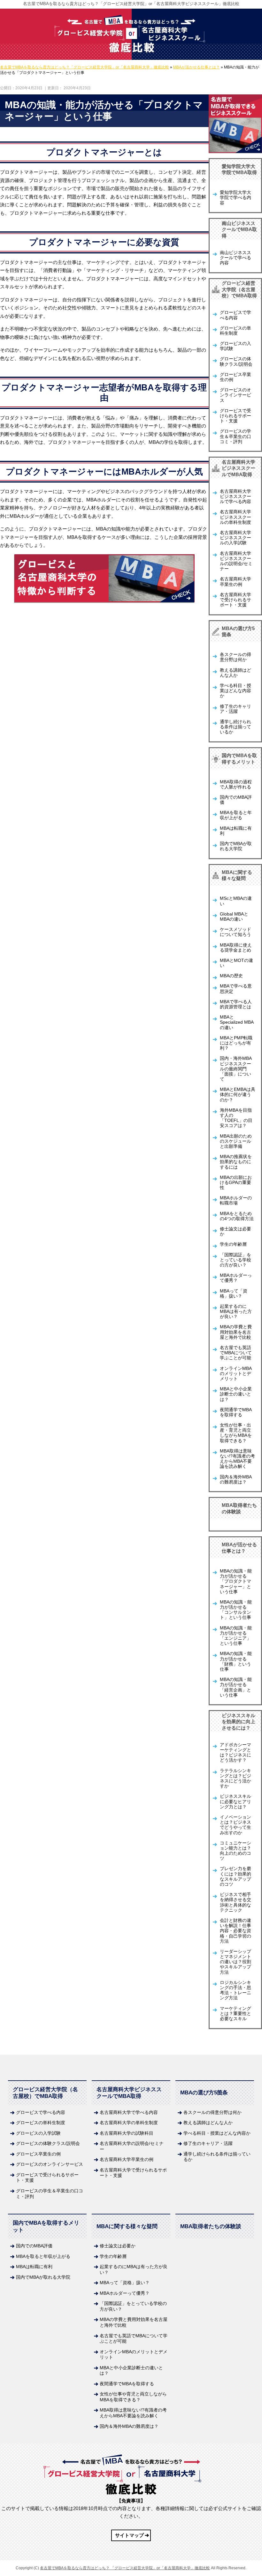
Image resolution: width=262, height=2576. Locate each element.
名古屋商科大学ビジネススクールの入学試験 (235, 538)
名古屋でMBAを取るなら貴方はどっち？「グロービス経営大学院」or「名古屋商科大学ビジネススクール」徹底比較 (131, 4)
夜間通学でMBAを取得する (236, 1412)
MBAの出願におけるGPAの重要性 (236, 1183)
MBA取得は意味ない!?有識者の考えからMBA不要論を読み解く (237, 1459)
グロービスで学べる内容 (235, 315)
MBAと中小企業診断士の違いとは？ (236, 1394)
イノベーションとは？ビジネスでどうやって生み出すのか (235, 1825)
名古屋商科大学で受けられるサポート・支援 (235, 600)
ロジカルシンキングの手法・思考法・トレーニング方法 (235, 1990)
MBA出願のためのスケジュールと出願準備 (236, 1141)
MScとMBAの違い (236, 901)
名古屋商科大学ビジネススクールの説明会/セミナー (236, 561)
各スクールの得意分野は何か (235, 657)
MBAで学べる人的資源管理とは (236, 1004)
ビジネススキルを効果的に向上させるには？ (239, 1722)
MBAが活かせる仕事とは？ (239, 1548)
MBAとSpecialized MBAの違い (237, 1022)
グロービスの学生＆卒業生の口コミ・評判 (235, 436)
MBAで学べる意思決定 (236, 989)
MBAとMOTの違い (236, 963)
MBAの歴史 (231, 976)
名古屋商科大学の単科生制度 (129, 2123)
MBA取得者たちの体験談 (239, 1508)
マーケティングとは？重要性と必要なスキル (235, 2014)
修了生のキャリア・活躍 (235, 709)
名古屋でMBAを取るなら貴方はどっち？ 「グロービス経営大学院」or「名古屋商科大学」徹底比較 (125, 2568)
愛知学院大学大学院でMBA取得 (239, 169)
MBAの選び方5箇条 (238, 632)
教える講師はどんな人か (235, 673)
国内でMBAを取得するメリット (239, 759)
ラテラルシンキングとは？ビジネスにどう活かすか (235, 1779)
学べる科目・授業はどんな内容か (235, 691)
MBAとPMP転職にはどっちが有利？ (236, 1043)
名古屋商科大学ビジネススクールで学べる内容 (235, 496)
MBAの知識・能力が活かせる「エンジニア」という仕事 (236, 1636)
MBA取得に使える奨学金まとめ (236, 948)
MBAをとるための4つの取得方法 (237, 1216)
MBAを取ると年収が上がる (236, 815)
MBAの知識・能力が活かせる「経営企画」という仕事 (236, 1687)
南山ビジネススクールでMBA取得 (239, 229)
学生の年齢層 (233, 1244)
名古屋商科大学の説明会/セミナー (132, 2146)
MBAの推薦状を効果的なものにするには (236, 1162)
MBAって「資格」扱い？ (234, 1294)
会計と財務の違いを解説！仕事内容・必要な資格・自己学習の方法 (235, 1931)
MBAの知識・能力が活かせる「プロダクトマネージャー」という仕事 (236, 1581)
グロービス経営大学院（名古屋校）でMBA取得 (239, 289)
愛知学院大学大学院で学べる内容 (235, 198)
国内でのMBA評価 (236, 800)
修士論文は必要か (235, 1232)
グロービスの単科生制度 (235, 331)
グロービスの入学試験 (235, 346)
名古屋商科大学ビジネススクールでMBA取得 (239, 468)
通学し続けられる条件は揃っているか (235, 727)
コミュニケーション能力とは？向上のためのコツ (235, 1851)
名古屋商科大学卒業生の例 (235, 582)
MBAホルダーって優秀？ (236, 1278)
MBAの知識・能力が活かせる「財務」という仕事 (236, 1661)
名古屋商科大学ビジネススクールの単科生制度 (235, 517)
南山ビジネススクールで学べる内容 (235, 258)
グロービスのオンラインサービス (235, 395)
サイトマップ (129, 2535)
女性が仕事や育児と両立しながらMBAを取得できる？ (133, 2397)
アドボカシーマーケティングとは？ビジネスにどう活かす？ (235, 1753)
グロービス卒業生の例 (235, 377)
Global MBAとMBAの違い (234, 917)
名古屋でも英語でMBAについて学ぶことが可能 (236, 1353)
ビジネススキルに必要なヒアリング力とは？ (235, 1801)
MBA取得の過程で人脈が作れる (236, 784)
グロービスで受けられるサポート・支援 (235, 416)
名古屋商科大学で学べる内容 (129, 2112)
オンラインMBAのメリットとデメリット (236, 1374)
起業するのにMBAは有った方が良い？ (236, 1312)
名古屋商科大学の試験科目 (127, 2133)
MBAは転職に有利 (236, 831)
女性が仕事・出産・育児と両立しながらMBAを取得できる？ (236, 1433)
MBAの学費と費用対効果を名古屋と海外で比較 (236, 1332)
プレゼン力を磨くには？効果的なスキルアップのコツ (235, 1876)
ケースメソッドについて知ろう (235, 932)
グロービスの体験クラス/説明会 (236, 361)
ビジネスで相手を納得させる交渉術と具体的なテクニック (235, 1902)
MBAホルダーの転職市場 (236, 1200)
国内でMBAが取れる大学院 (236, 846)
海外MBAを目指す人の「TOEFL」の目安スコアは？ (236, 1118)
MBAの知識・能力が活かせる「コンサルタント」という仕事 (236, 1610)
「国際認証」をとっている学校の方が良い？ (235, 1260)
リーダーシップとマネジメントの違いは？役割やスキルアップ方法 (235, 1962)
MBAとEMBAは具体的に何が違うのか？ (238, 1095)
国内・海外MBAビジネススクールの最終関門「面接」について (236, 1069)
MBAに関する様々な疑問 (237, 875)
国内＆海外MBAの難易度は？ (236, 1480)
